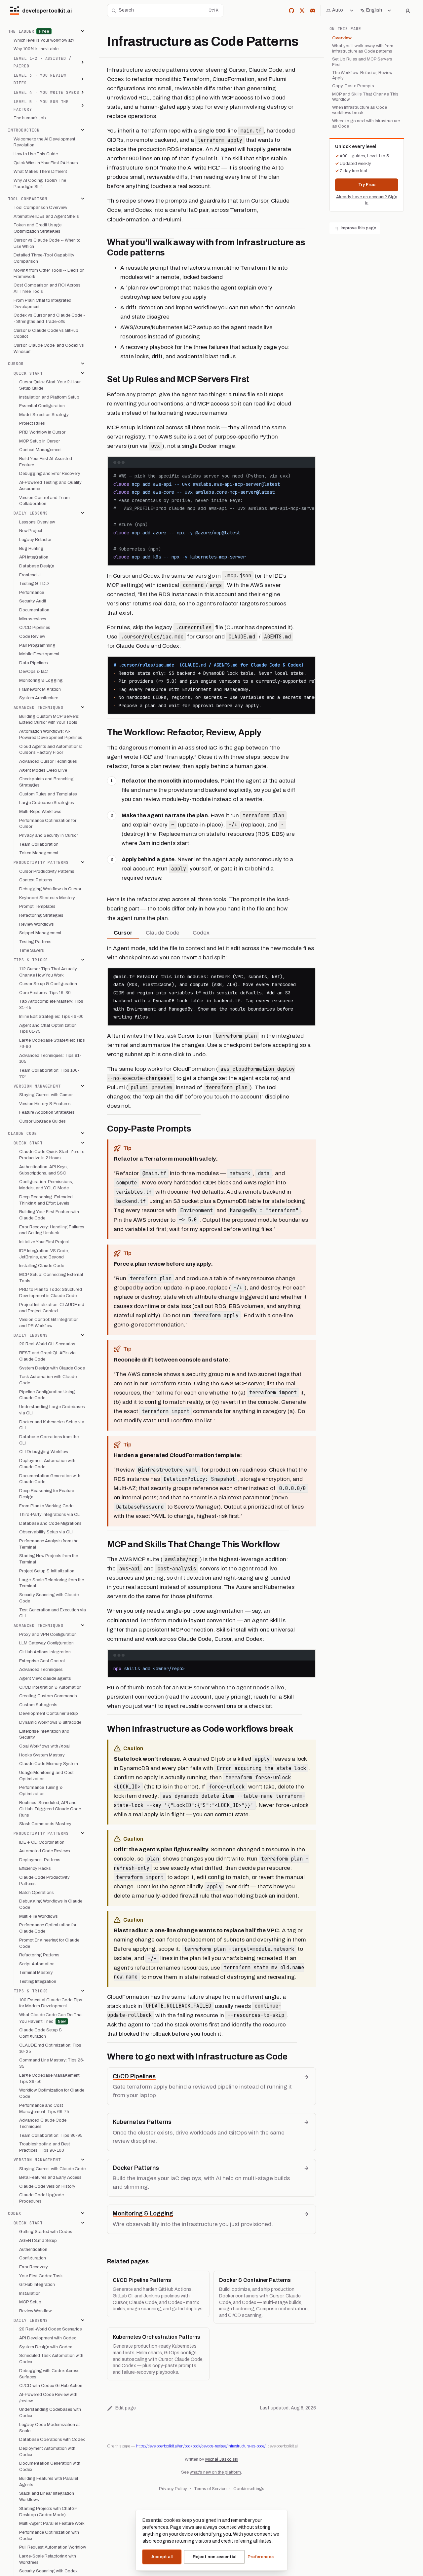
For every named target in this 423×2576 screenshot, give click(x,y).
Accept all (162, 2557)
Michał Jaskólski (222, 2459)
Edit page (126, 2408)
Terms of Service (210, 2489)
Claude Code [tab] (163, 933)
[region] (211, 517)
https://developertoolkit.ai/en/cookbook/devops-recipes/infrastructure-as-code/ (201, 2446)
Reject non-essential (214, 2557)
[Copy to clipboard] (307, 476)
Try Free (367, 185)
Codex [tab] (201, 933)
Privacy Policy (173, 2489)
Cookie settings (249, 2489)
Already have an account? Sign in (367, 200)
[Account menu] (408, 11)
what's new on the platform (215, 2472)
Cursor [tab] (123, 933)
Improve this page (358, 228)
